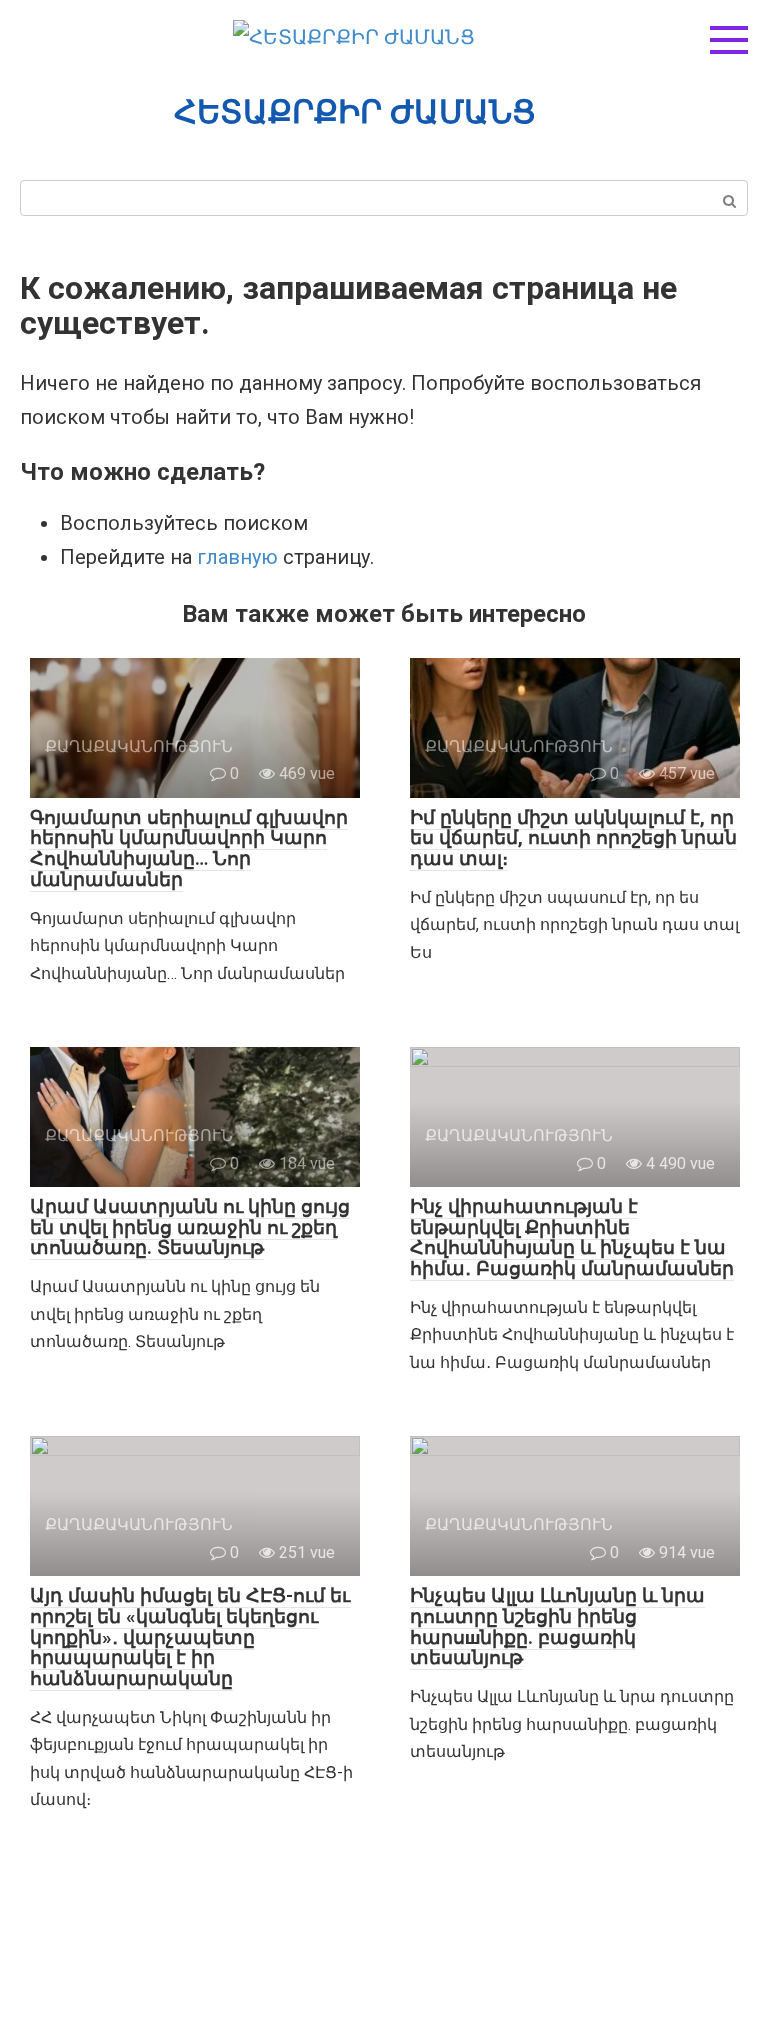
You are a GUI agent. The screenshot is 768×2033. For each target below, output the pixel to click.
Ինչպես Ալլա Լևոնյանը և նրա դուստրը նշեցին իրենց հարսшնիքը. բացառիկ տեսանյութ (557, 1627)
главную (237, 557)
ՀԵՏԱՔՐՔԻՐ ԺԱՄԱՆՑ (355, 112)
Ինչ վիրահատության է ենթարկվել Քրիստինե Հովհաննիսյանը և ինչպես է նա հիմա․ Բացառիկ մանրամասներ (572, 1238)
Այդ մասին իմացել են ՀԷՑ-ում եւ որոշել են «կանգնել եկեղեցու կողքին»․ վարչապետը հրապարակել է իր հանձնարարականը (190, 1637)
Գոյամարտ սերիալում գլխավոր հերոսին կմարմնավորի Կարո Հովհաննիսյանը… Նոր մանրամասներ (189, 849)
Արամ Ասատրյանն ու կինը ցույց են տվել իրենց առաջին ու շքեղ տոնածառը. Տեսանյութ (190, 1227)
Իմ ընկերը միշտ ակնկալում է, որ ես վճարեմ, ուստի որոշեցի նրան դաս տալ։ (573, 838)
